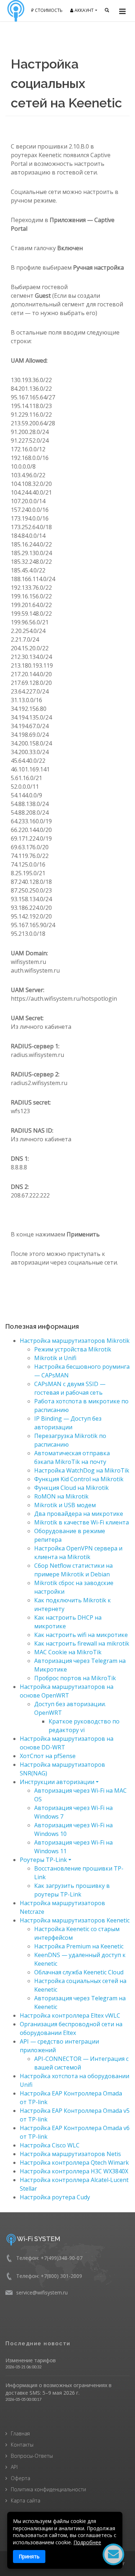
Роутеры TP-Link (43, 1860)
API (14, 2467)
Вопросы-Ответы (32, 2456)
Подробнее (87, 2542)
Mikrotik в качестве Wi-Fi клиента (82, 1522)
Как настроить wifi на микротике (81, 1635)
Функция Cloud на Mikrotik (71, 1488)
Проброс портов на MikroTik (75, 1678)
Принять (29, 2556)
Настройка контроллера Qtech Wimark (74, 2163)
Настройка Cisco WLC (50, 2145)
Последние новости (38, 2343)
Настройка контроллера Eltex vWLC (70, 2015)
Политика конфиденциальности (48, 2489)
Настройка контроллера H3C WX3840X (74, 2171)
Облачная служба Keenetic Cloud (79, 1972)
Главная (20, 2433)
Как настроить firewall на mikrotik (82, 1643)
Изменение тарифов (31, 2360)
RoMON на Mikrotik (61, 1496)
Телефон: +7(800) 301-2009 (49, 2276)
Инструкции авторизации (57, 1782)
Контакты (22, 2445)
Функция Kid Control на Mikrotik (79, 1479)
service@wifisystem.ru (42, 2292)
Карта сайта (26, 2500)
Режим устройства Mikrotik (73, 1349)
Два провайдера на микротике (79, 1514)
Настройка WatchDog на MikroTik (82, 1470)
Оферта (21, 2478)
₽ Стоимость (47, 10)
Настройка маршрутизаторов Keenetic (75, 1920)
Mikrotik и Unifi (55, 1358)
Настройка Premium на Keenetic (79, 1946)
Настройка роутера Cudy (55, 2197)
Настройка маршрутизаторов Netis (70, 2154)
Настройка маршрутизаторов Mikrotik (75, 1341)
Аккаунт (84, 10)
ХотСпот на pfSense (48, 1756)
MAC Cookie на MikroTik (68, 1652)
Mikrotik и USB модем (65, 1505)
